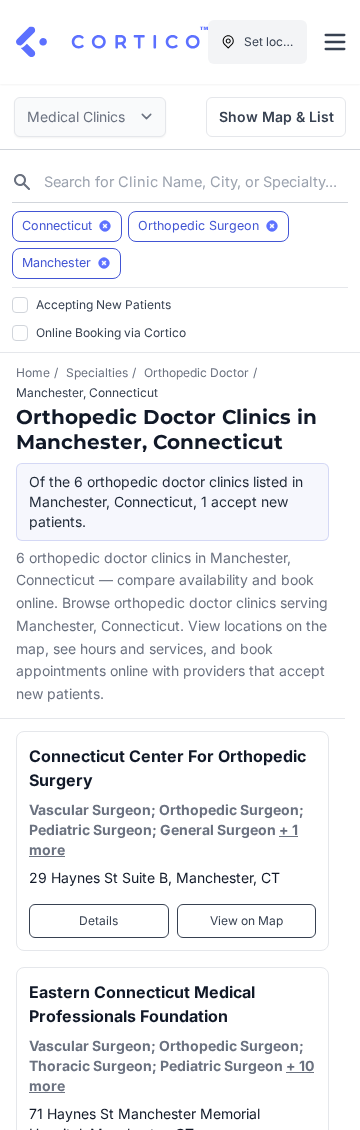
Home (33, 372)
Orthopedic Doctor (196, 372)
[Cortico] (112, 42)
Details (98, 920)
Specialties (97, 372)
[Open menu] (335, 42)
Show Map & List (276, 116)
